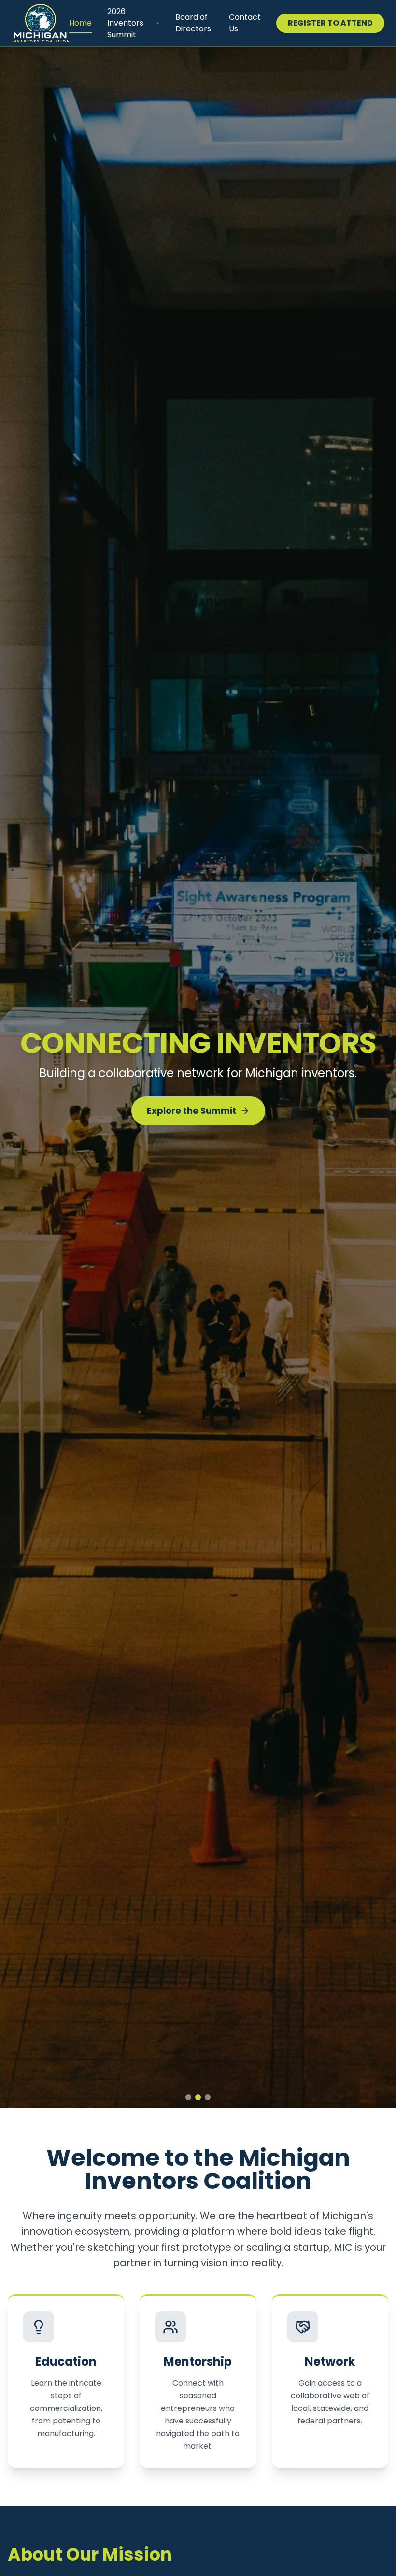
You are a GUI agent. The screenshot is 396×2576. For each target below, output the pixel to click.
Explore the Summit (191, 1118)
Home (80, 23)
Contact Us (245, 23)
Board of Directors (193, 23)
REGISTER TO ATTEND (330, 23)
